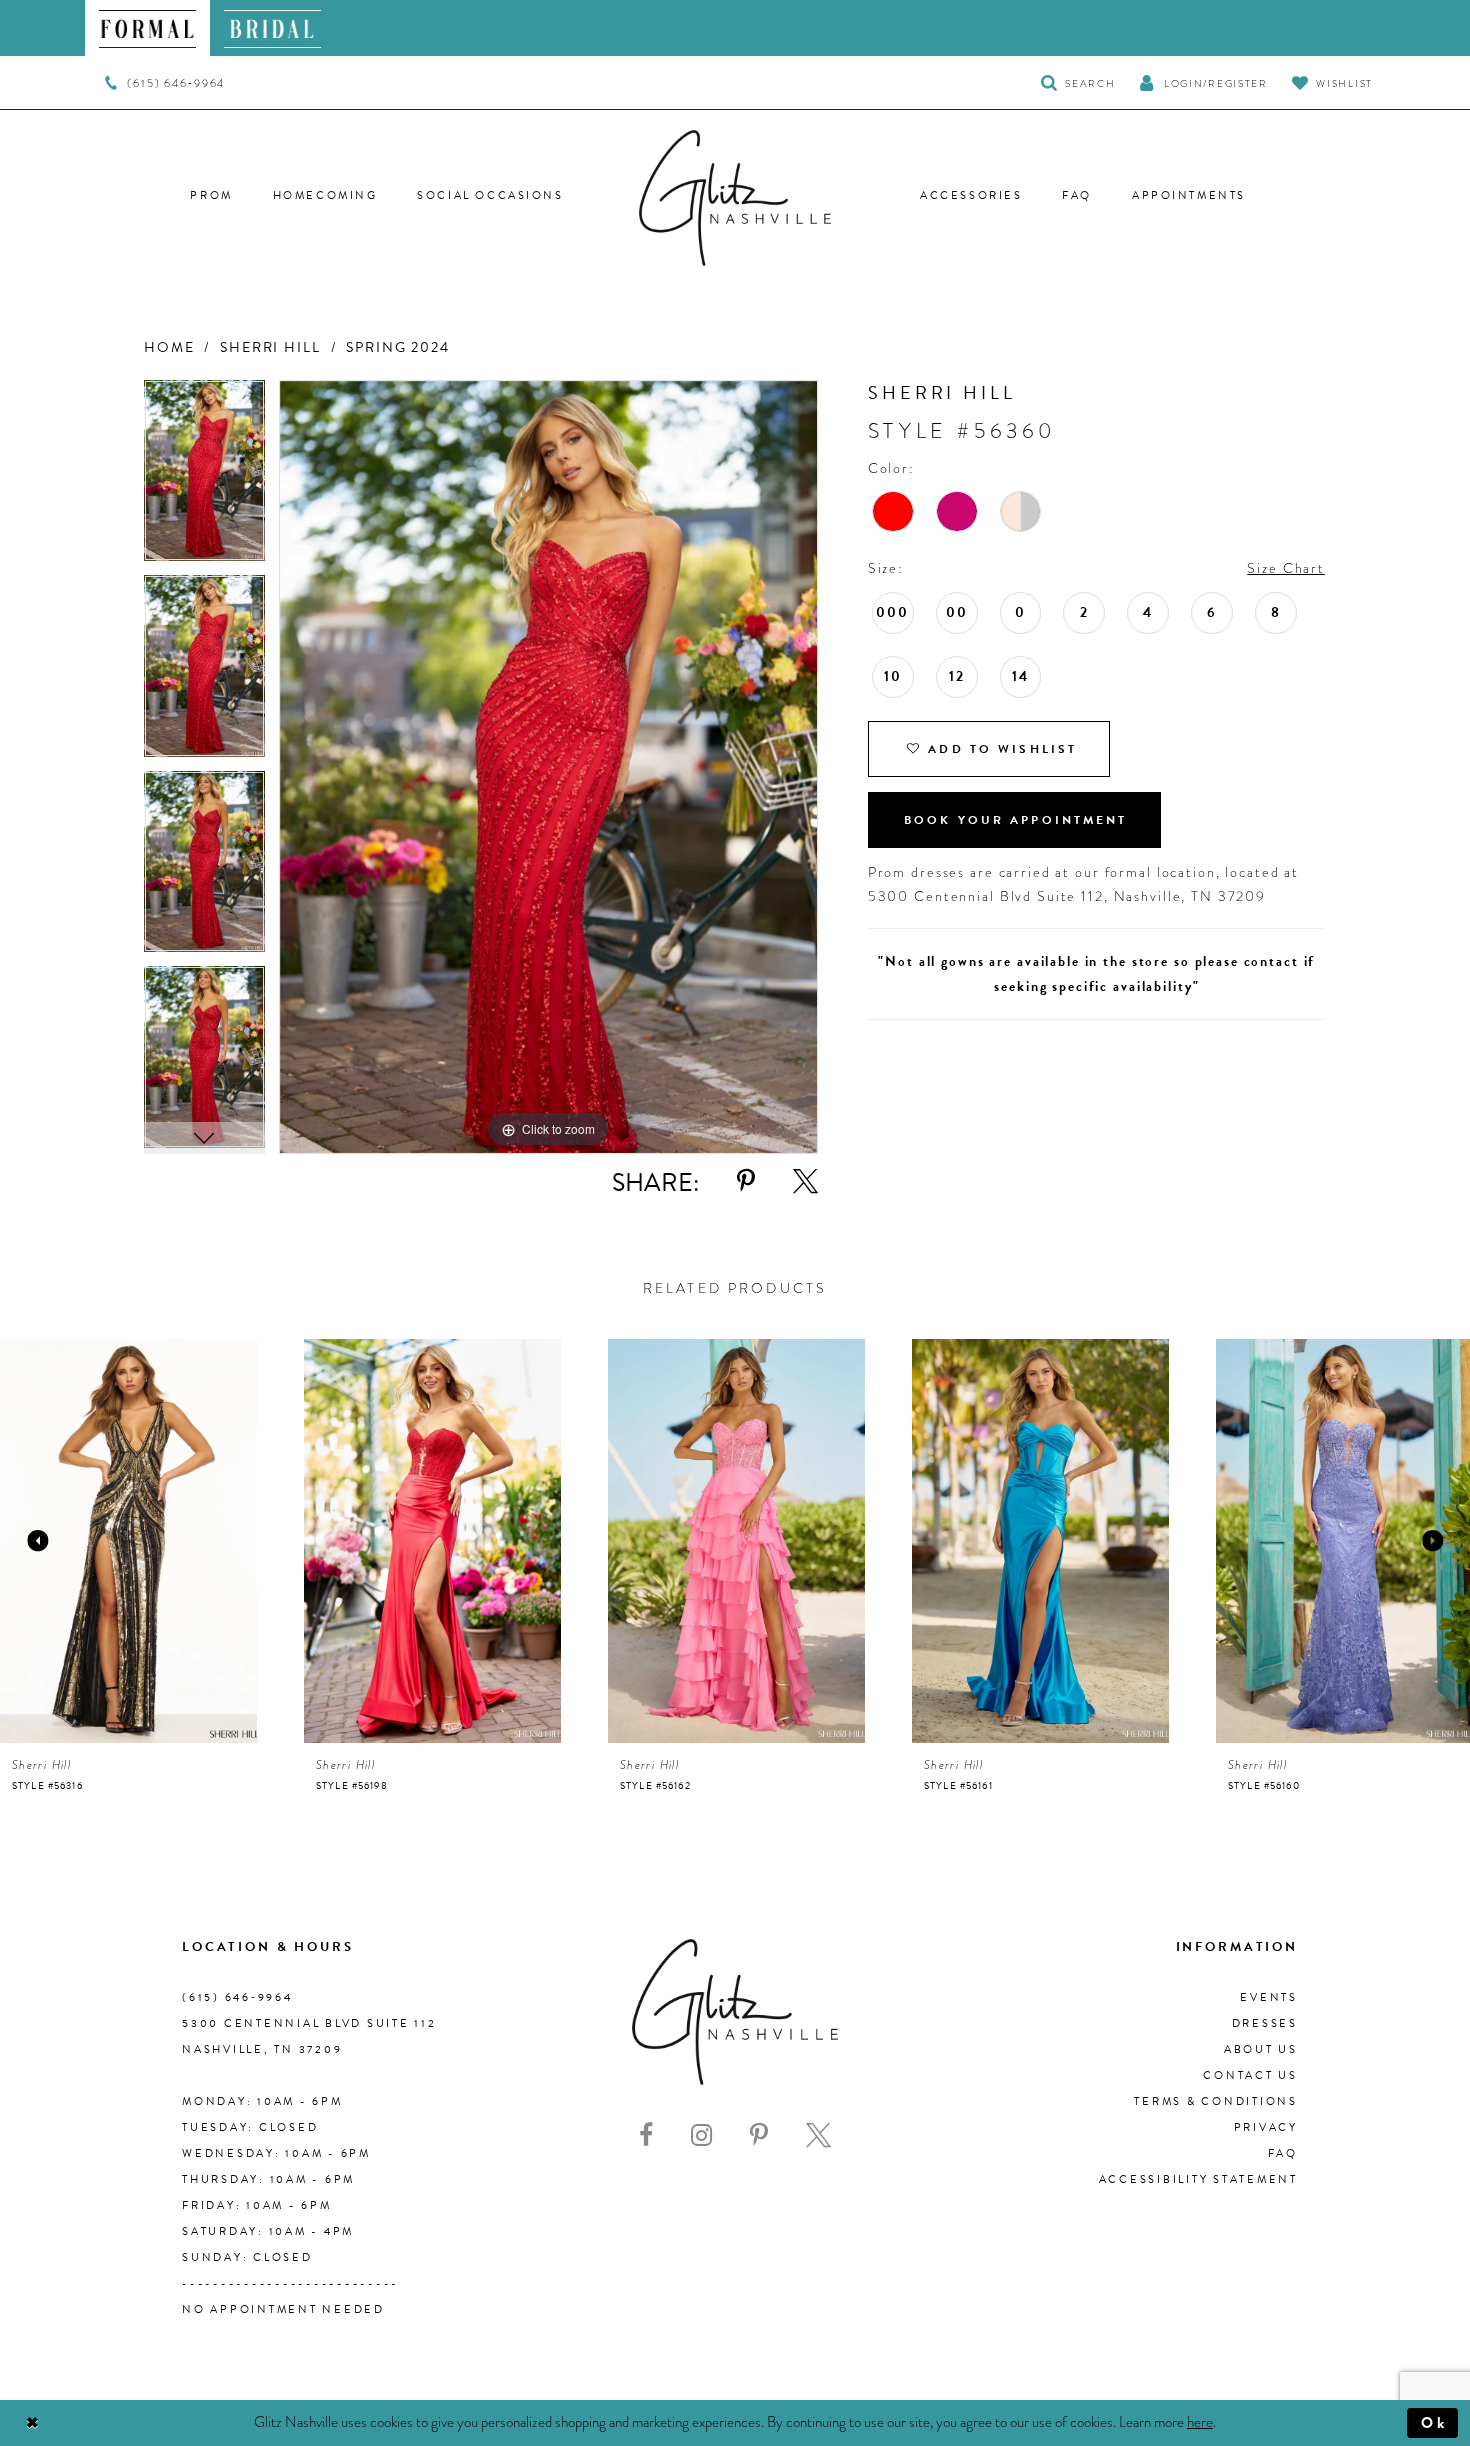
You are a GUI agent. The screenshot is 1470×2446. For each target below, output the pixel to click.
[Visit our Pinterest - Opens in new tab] (759, 2135)
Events (1269, 1997)
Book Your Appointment (1016, 820)
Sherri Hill (270, 347)
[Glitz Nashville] (735, 198)
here (1200, 2422)
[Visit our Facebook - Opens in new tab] (646, 2135)
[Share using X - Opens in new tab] (805, 1181)
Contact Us (1250, 2075)
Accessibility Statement (1198, 2179)
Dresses (1265, 2023)
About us (1261, 2049)
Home (169, 347)
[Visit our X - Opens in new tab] (818, 2135)
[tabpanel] (204, 478)
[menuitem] (147, 28)
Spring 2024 (398, 347)
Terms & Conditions (1216, 2101)
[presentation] (128, 1541)
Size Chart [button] (1286, 568)
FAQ (1283, 2153)
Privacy (1266, 2127)
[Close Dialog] (32, 2423)
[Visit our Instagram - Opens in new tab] (701, 2135)
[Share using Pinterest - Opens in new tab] (746, 1181)
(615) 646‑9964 (237, 1997)
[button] (1203, 82)
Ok (1434, 2423)
